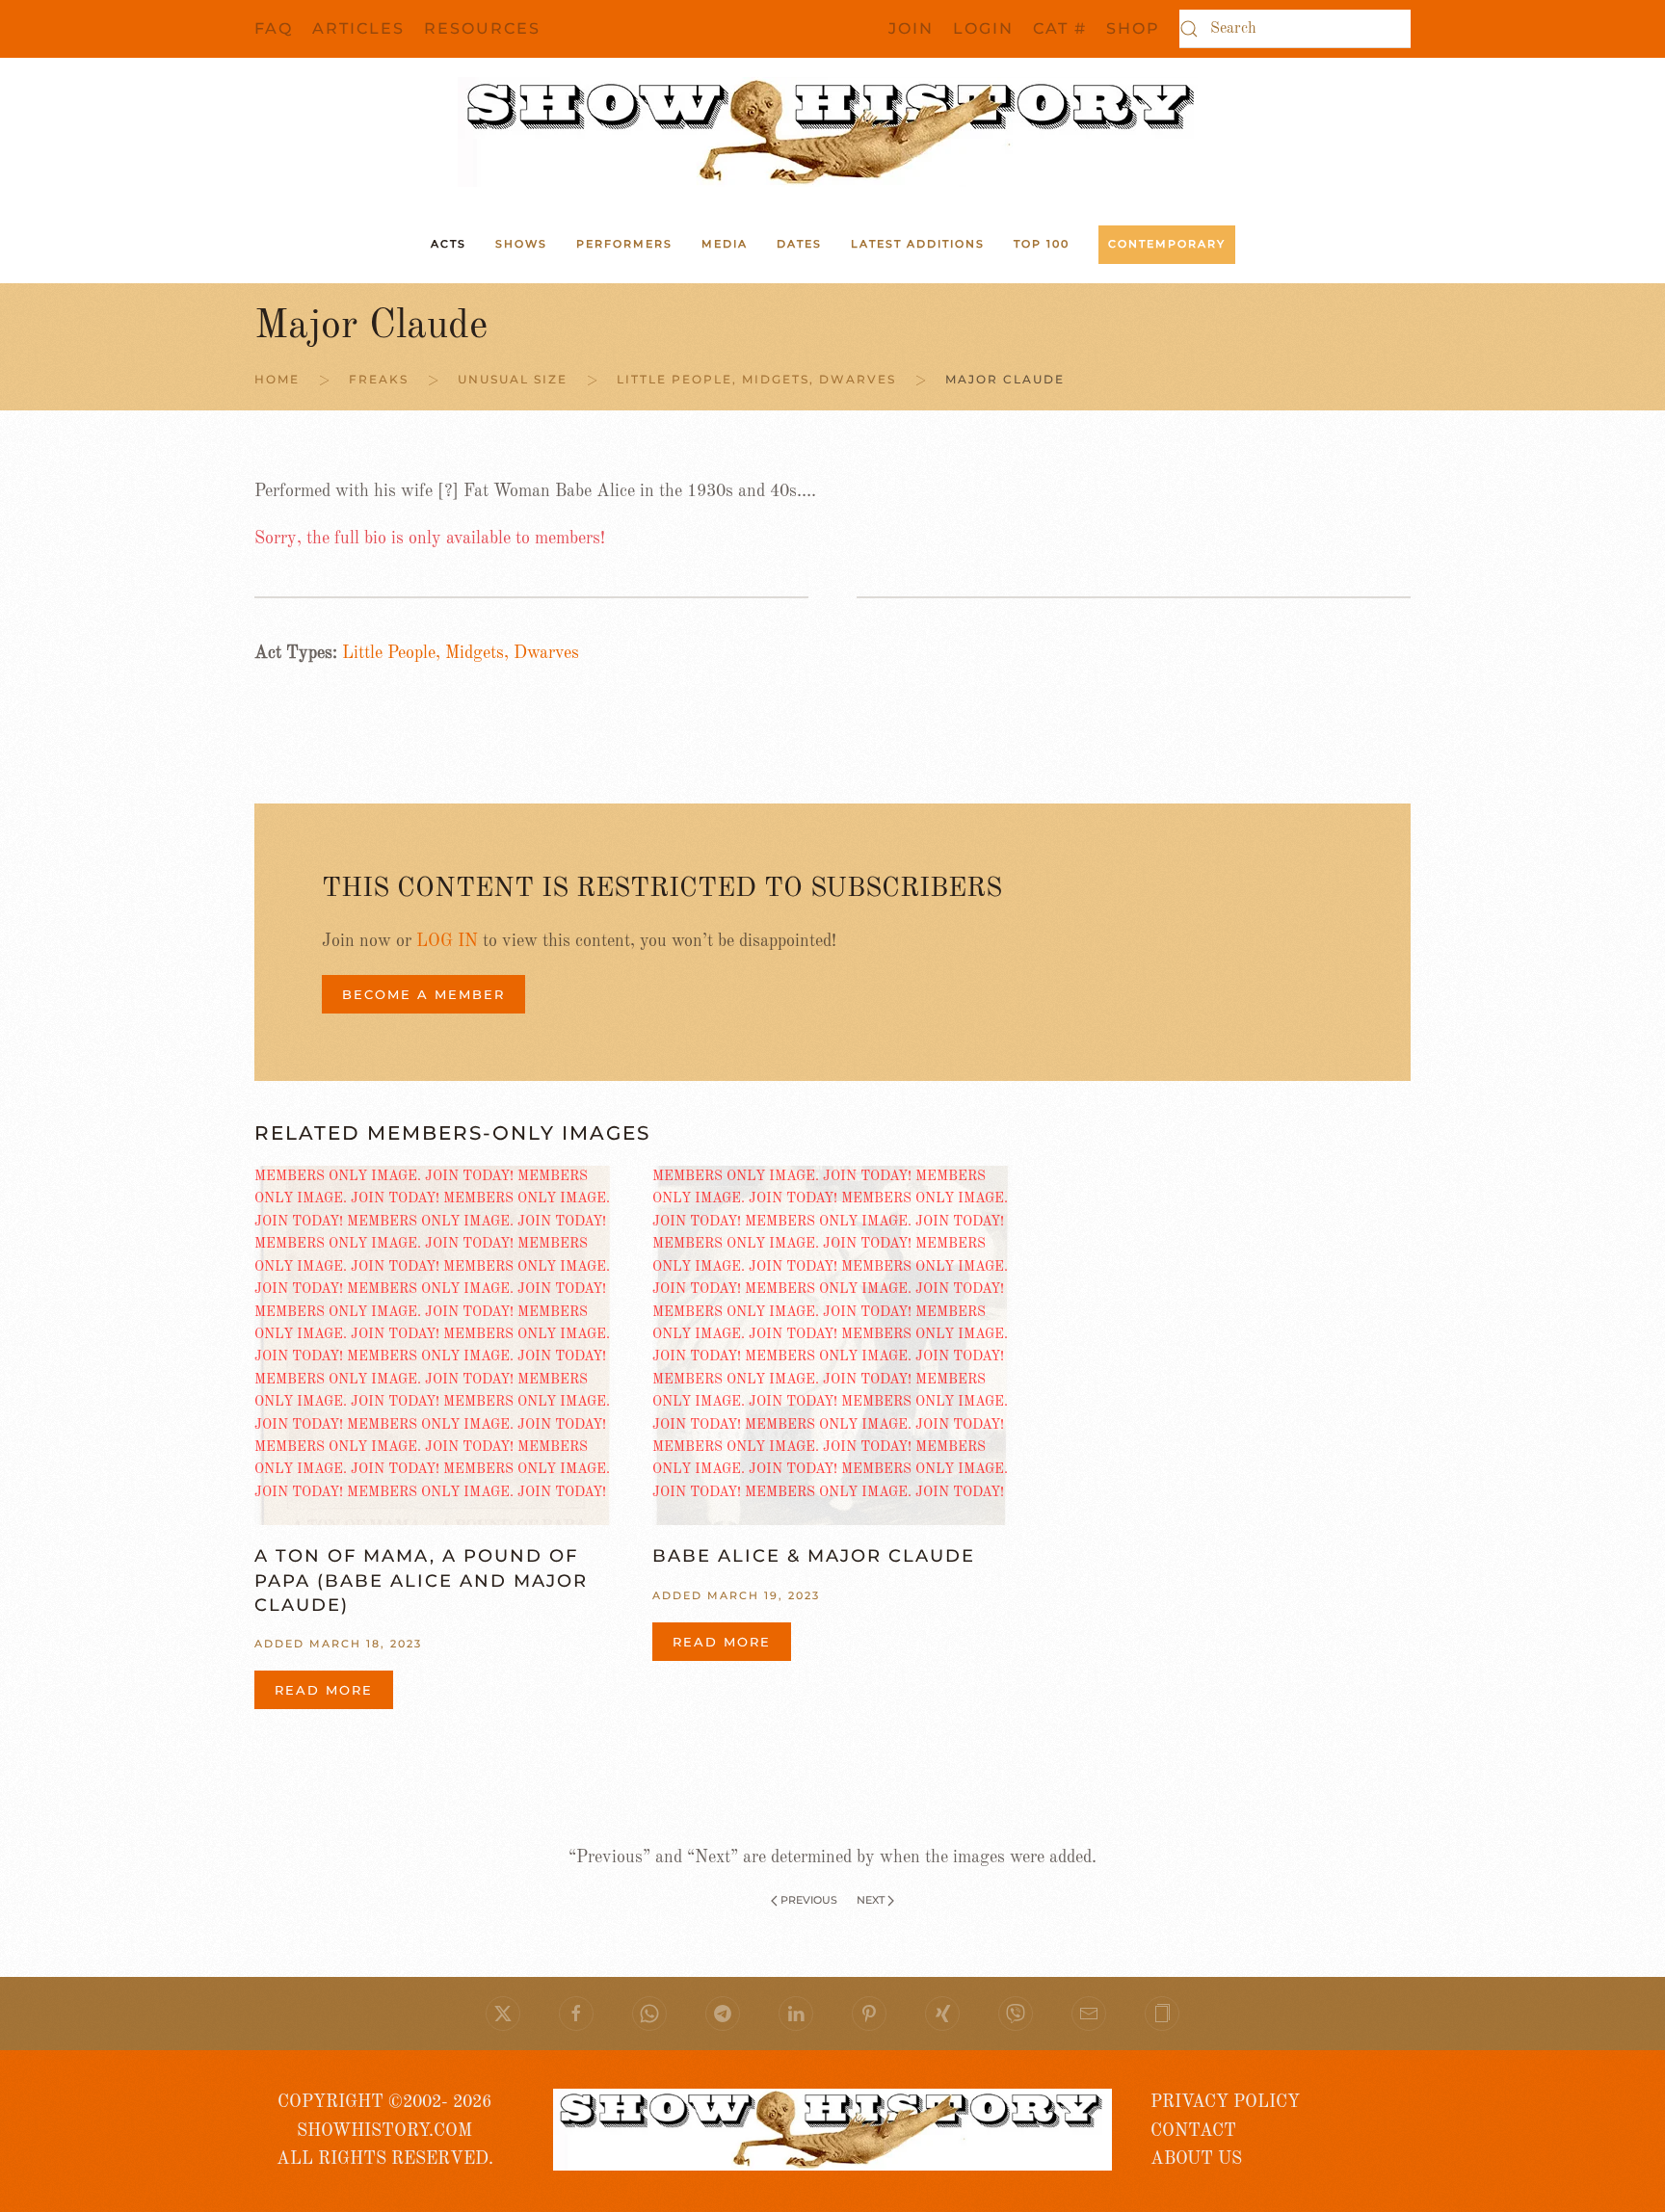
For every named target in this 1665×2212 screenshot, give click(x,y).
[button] (1162, 2014)
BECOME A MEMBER (423, 994)
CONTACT (1193, 2131)
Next (871, 1900)
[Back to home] (832, 132)
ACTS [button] (449, 244)
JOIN (911, 28)
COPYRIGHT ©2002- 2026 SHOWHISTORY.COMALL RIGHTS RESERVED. (385, 2131)
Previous (809, 1900)
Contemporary (1167, 244)
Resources (482, 28)
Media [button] (725, 244)
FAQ (274, 28)
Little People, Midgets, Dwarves (461, 653)
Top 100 (1042, 244)
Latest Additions (918, 244)
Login (983, 28)
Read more (324, 1690)
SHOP (1133, 28)
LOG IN (447, 941)
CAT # (1060, 28)
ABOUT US (1196, 2159)
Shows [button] (521, 244)
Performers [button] (624, 244)
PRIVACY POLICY (1225, 2102)
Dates (799, 244)
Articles (358, 28)
